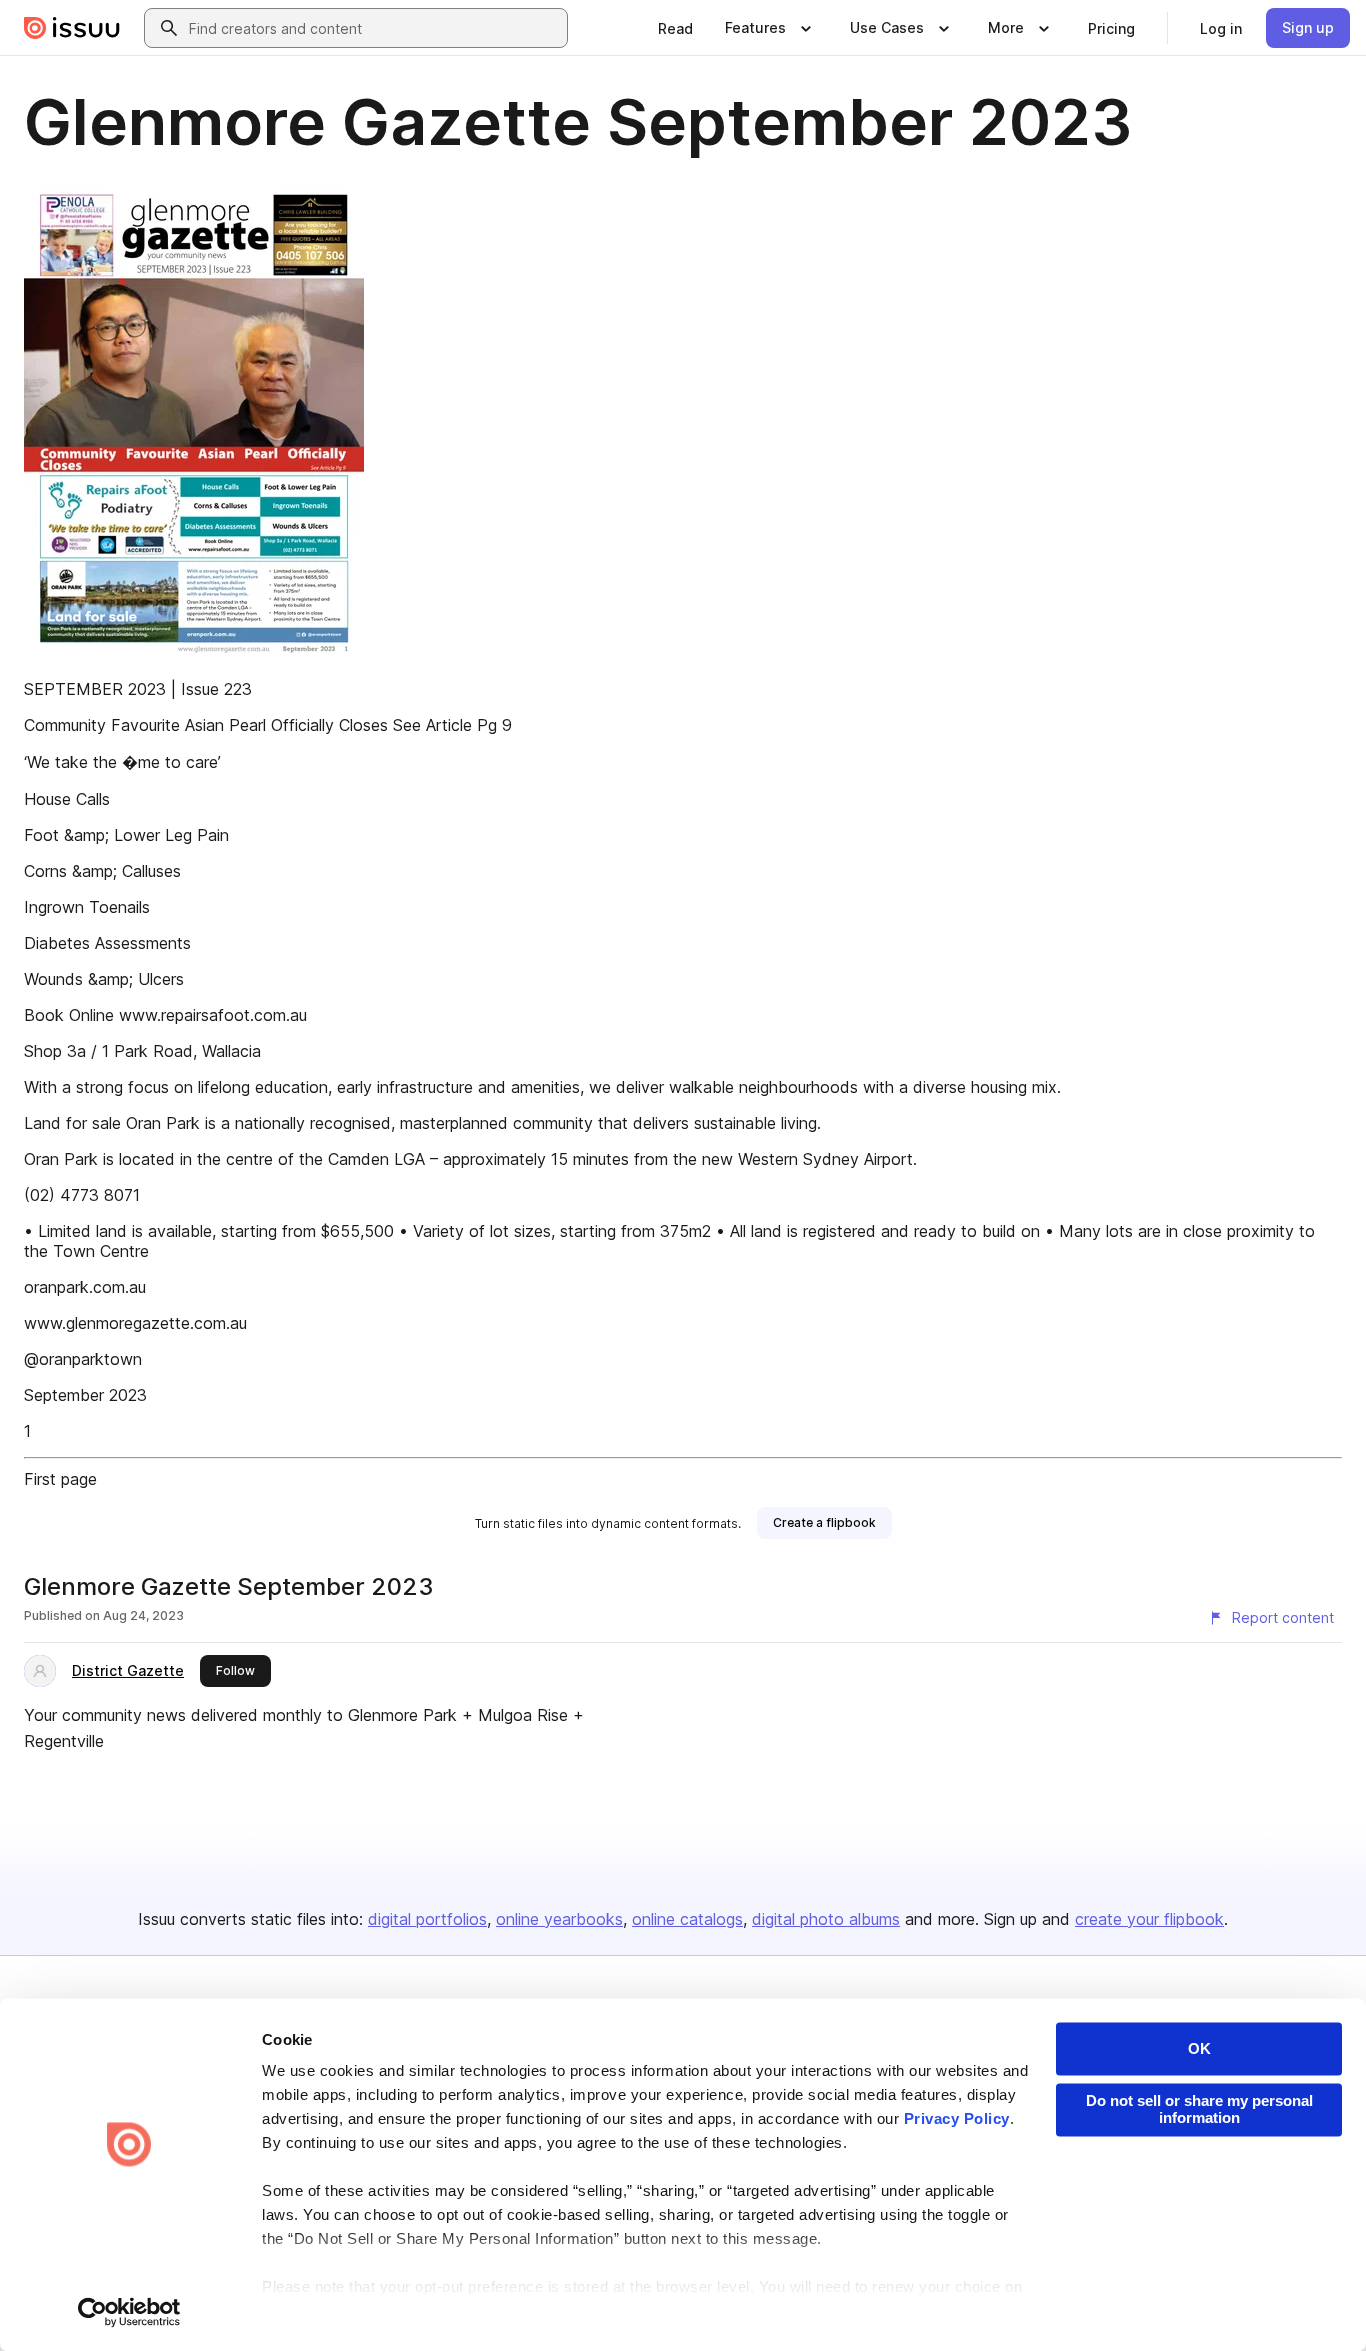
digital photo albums (826, 1919)
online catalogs (687, 1919)
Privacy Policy (957, 2119)
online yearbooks (559, 1919)
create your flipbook (1149, 1919)
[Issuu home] (72, 28)
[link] (675, 28)
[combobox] (374, 28)
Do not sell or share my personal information (1199, 2109)
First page (60, 1479)
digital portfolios (427, 1919)
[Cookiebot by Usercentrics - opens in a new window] (129, 2312)
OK (1199, 2048)
